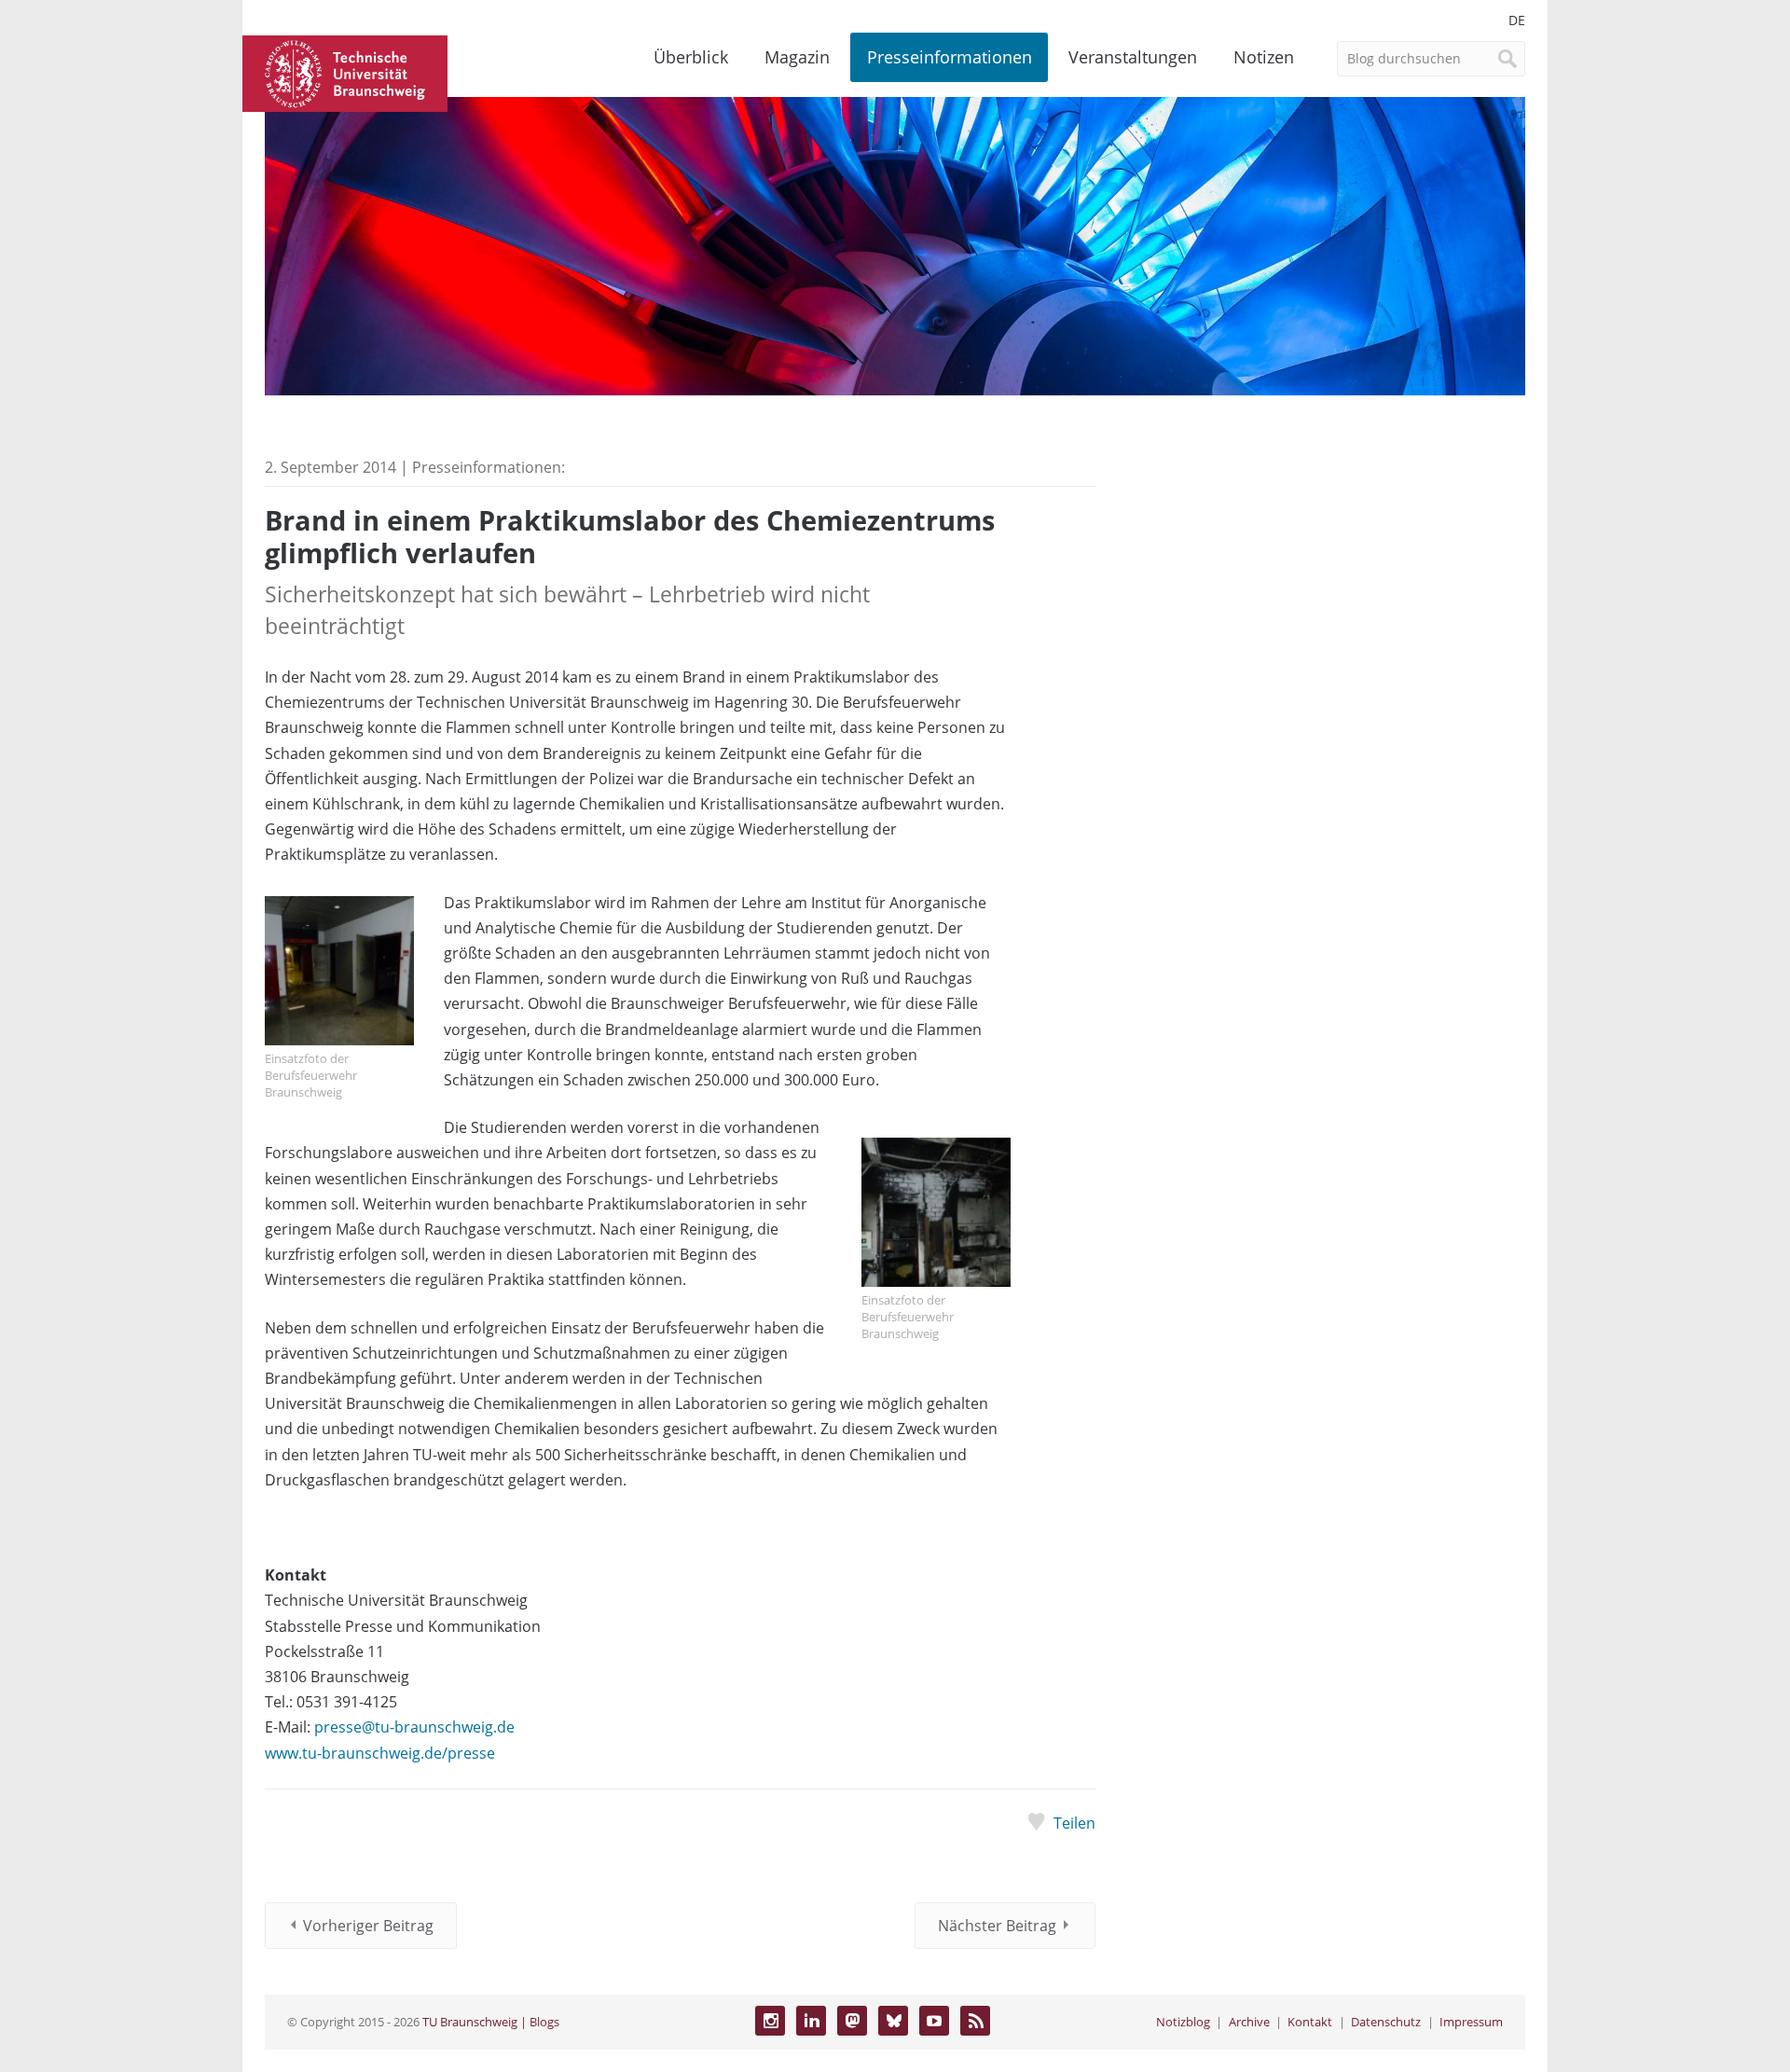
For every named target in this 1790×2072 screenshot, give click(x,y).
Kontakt (1310, 2022)
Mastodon (852, 2021)
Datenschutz (1386, 2022)
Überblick (691, 57)
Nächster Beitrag (997, 1926)
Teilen (1074, 1823)
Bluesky (893, 2021)
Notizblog (1183, 2022)
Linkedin (811, 2021)
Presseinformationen (950, 57)
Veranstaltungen (1133, 57)
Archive (1249, 2022)
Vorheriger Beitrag (368, 1926)
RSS (975, 2021)
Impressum (1471, 2022)
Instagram (770, 2021)
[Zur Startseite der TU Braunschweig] (345, 72)
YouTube (934, 2021)
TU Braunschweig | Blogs (491, 2022)
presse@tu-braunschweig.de (414, 1727)
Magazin (797, 57)
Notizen (1264, 57)
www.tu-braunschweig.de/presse (380, 1753)
